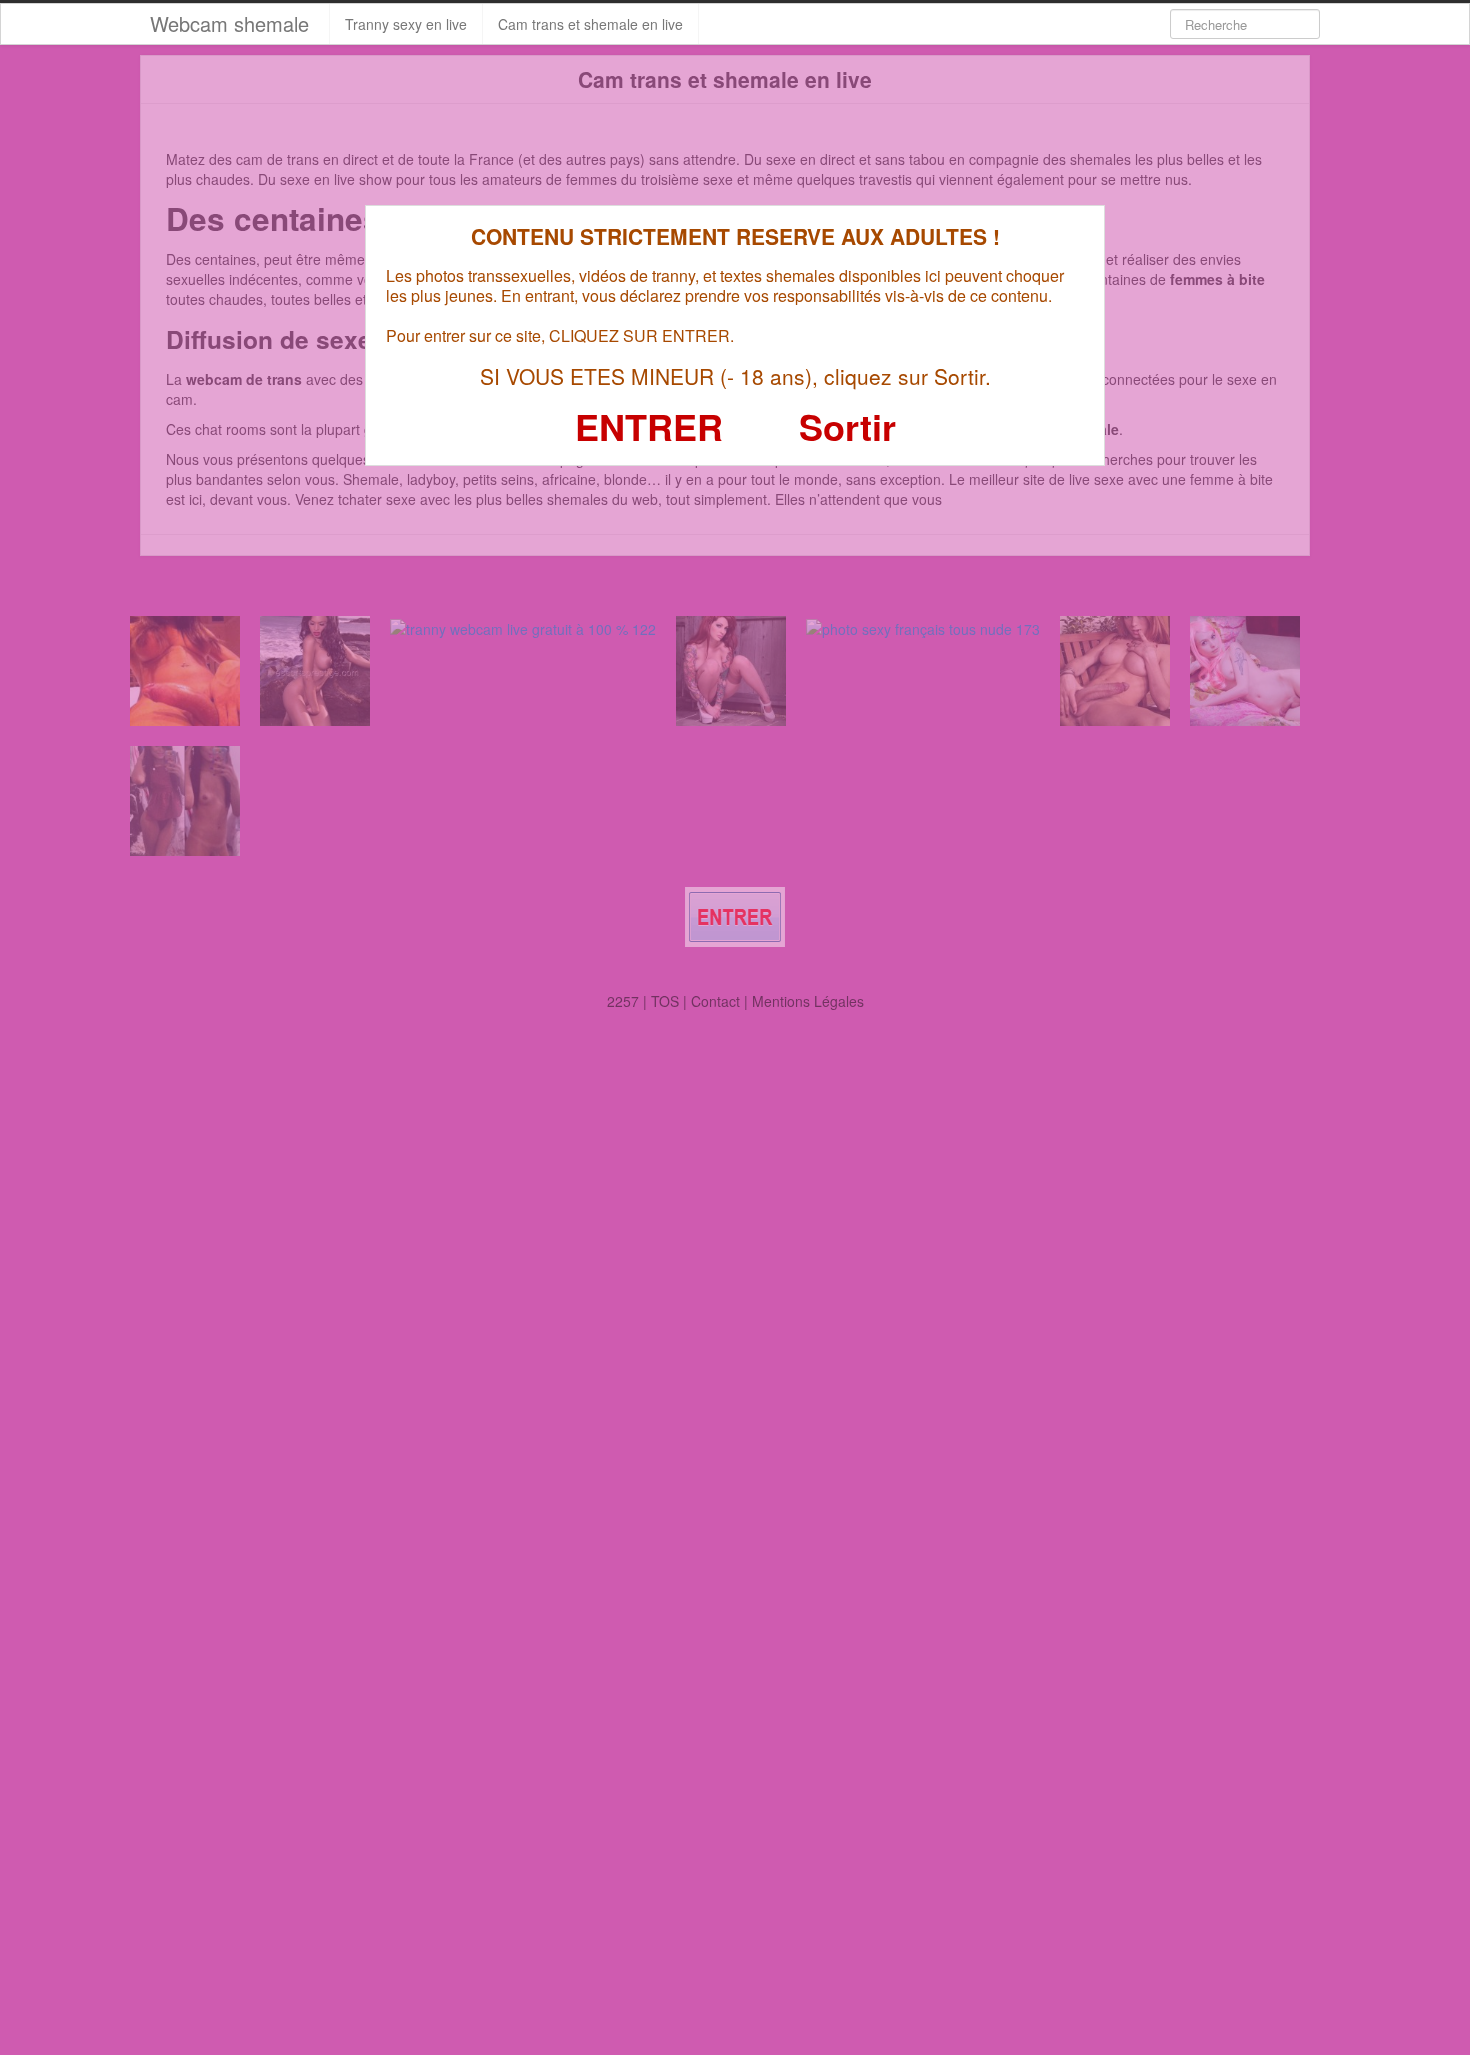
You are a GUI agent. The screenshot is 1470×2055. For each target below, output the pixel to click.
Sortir (847, 426)
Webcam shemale (229, 23)
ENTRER (649, 426)
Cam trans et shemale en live (590, 24)
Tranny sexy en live (406, 24)
